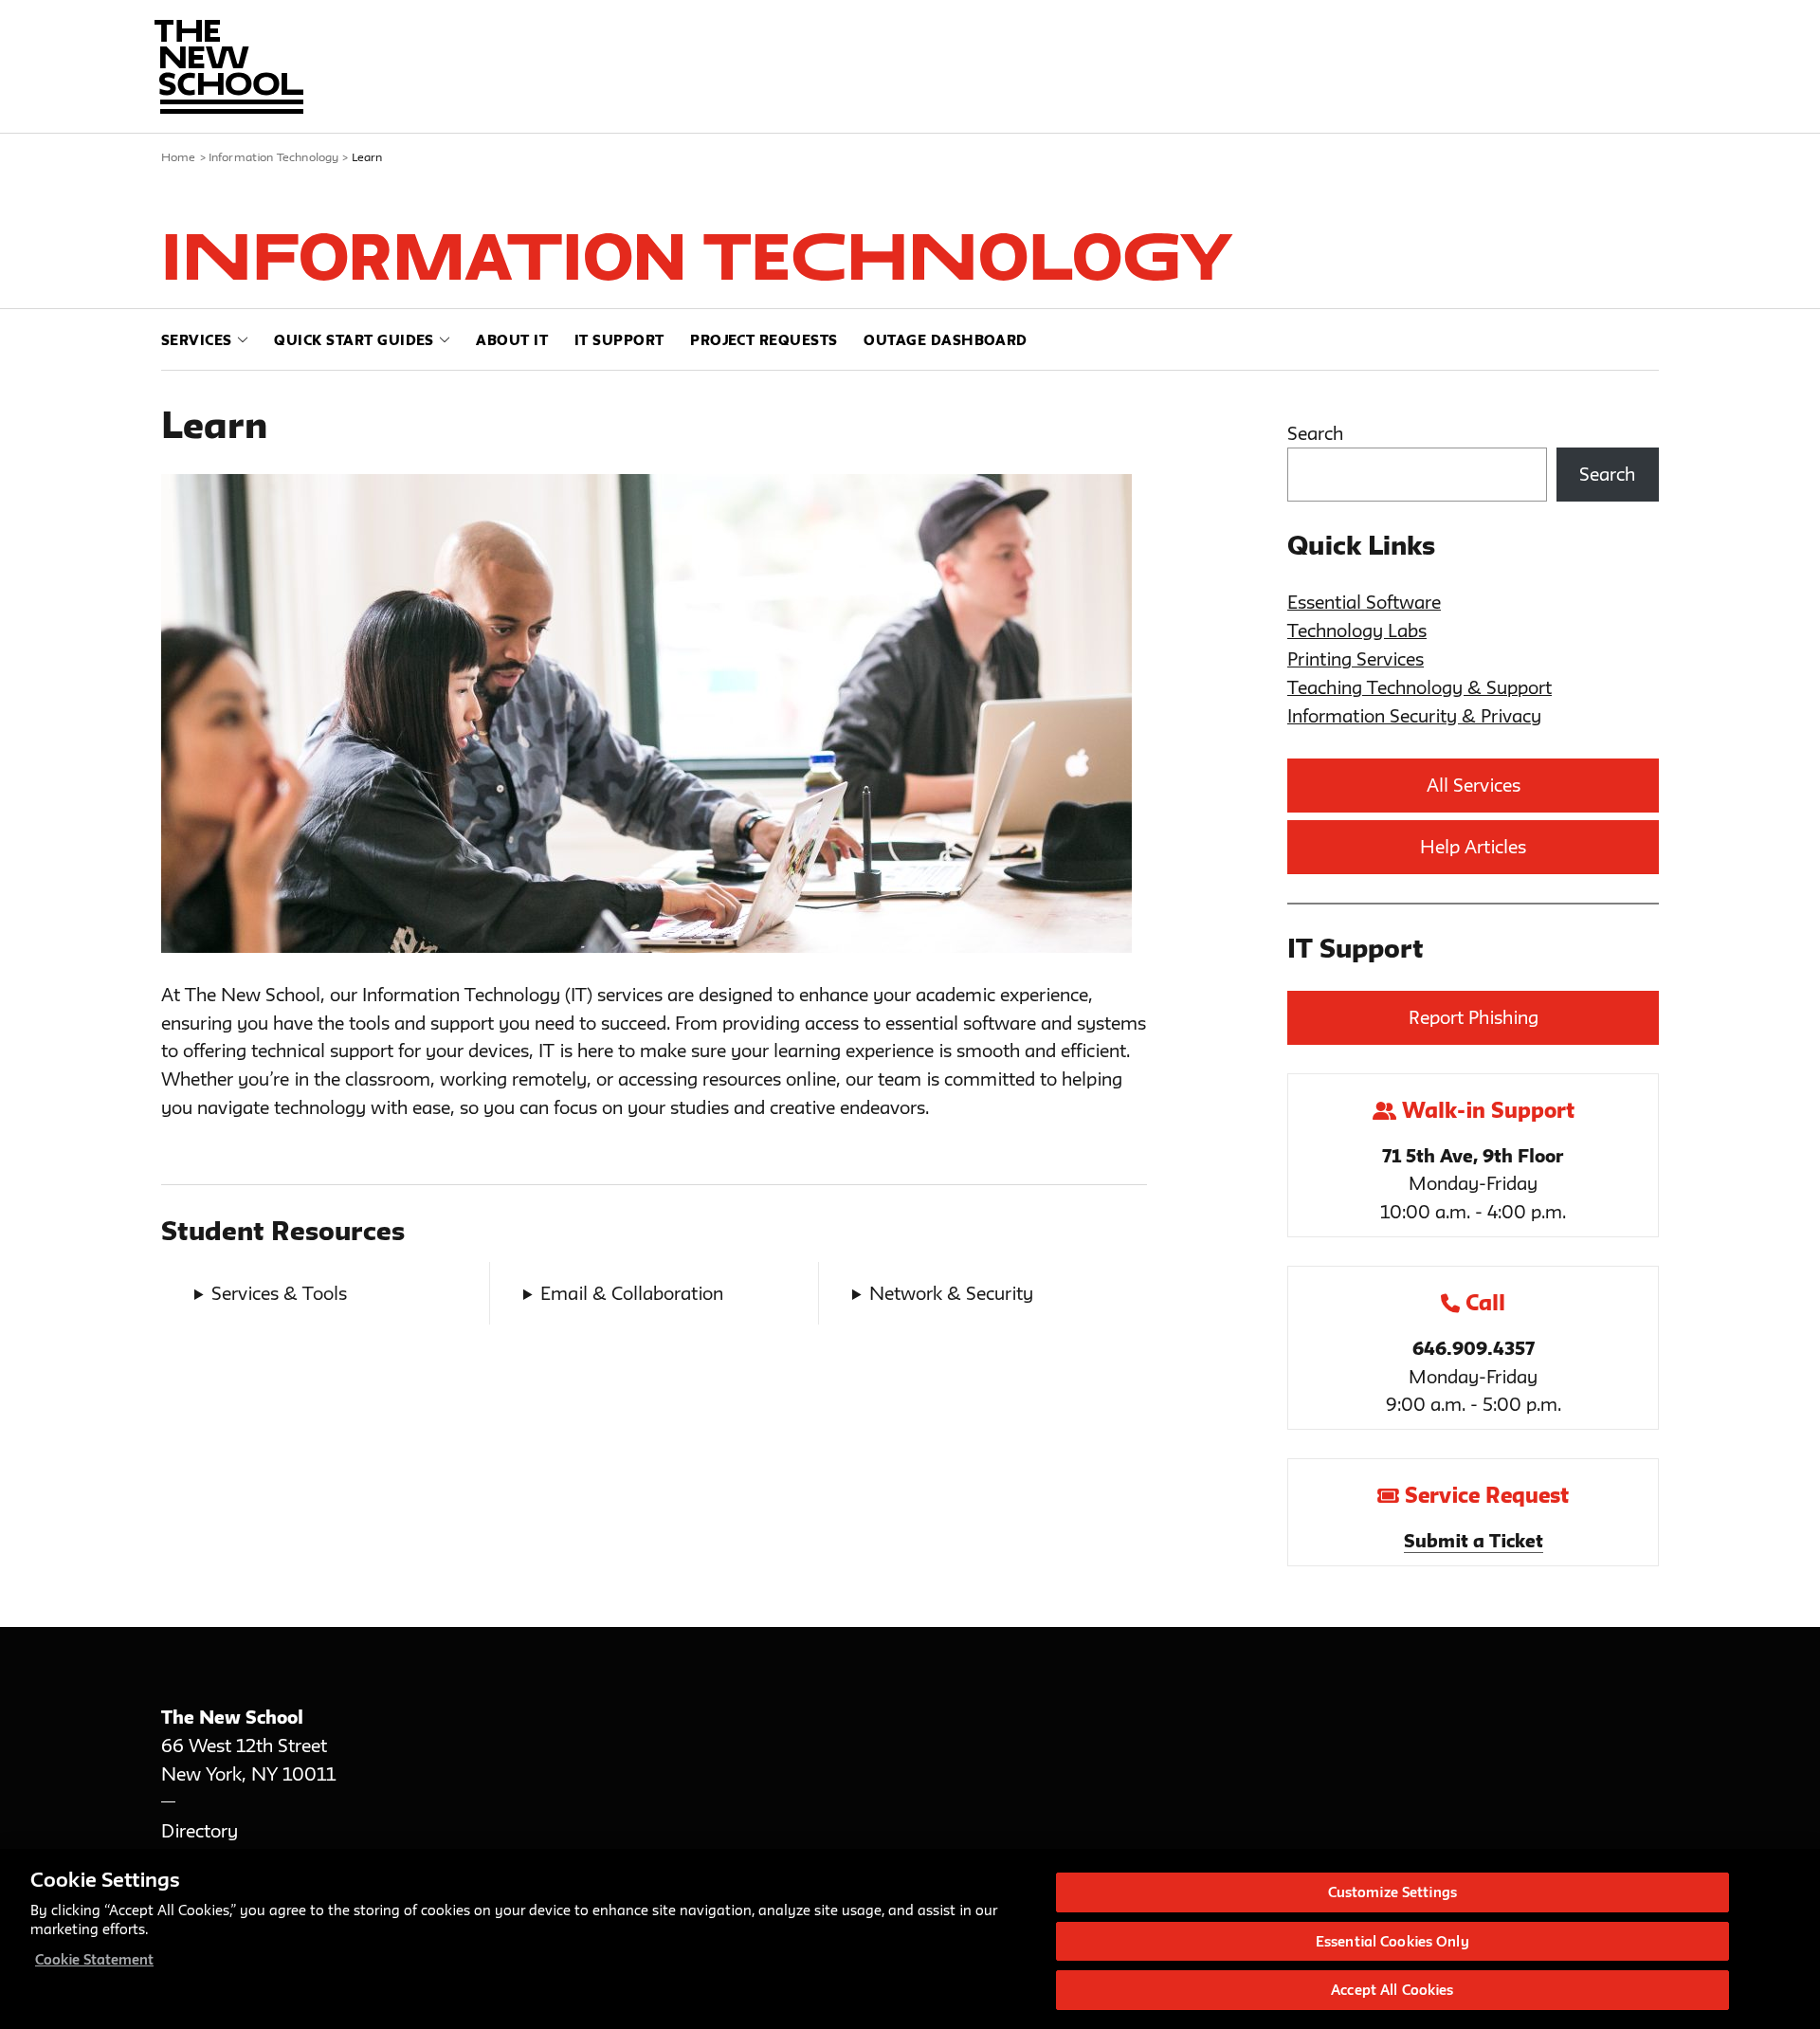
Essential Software (1364, 602)
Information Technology (274, 156)
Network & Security (951, 1293)
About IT (512, 340)
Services (197, 340)
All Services (1474, 785)
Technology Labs (1357, 631)
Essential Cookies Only (1392, 1941)
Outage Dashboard (946, 340)
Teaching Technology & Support (1420, 687)
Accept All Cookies (1392, 1990)
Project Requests (764, 340)
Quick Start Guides (354, 340)
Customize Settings (1392, 1892)
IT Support (619, 340)
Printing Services (1356, 659)
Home (179, 156)
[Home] (229, 67)
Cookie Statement (94, 1959)
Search (1315, 433)
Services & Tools (279, 1293)
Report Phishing (1474, 1017)
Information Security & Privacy (1414, 716)
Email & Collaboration (632, 1293)
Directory (200, 1831)
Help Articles (1473, 847)
